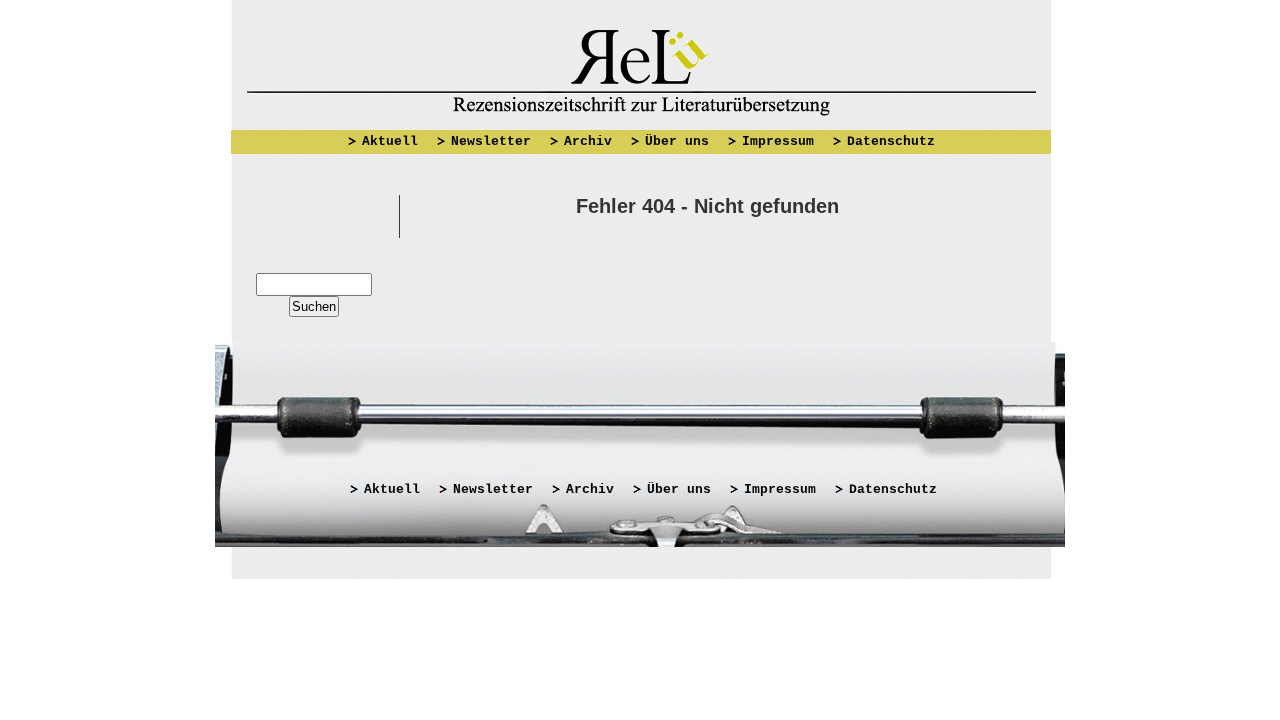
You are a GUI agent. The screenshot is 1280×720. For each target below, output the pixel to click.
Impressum (778, 141)
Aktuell (390, 141)
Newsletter (491, 141)
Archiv (588, 141)
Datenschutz (891, 141)
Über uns (677, 141)
